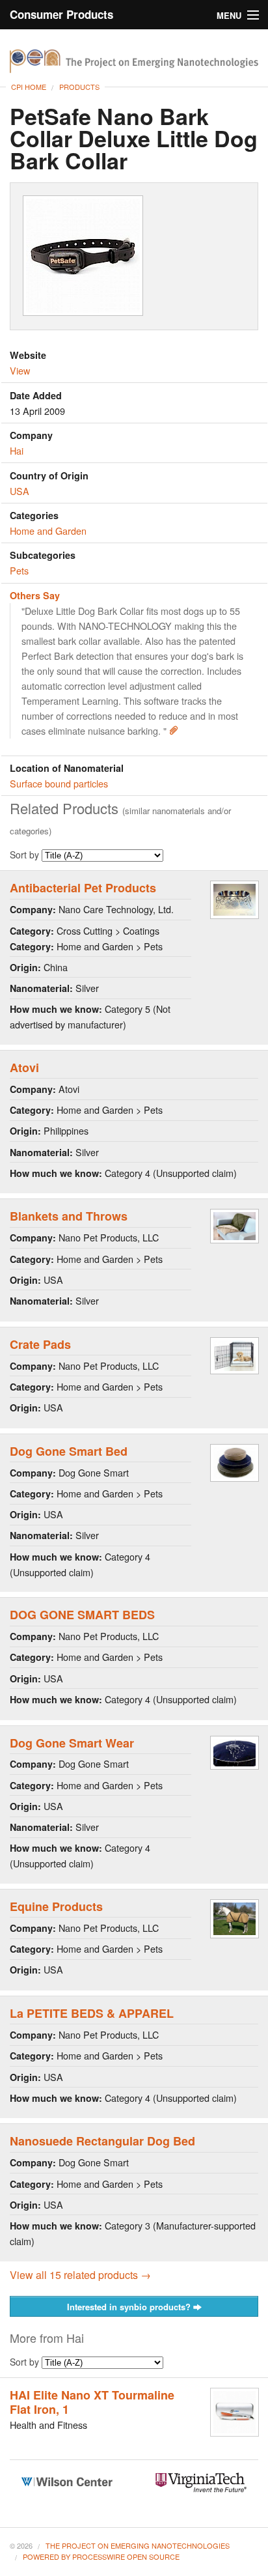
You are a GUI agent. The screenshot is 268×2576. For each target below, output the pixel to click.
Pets (19, 570)
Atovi (24, 1068)
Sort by (26, 855)
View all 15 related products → (80, 2275)
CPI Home (29, 87)
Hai (17, 450)
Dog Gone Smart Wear (72, 1743)
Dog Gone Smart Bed (69, 1451)
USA (20, 491)
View (20, 370)
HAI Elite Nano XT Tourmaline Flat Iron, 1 (92, 2402)
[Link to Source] (174, 730)
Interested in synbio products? (130, 2307)
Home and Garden (48, 531)
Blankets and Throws (69, 1216)
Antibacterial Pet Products (83, 888)
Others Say (35, 595)
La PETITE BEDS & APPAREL (92, 2013)
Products (79, 87)
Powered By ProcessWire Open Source (101, 2556)
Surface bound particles (59, 783)
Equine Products (56, 1906)
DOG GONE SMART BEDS (82, 1615)
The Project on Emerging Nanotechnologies (138, 2545)
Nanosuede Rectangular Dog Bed (102, 2141)
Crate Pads (40, 1344)
